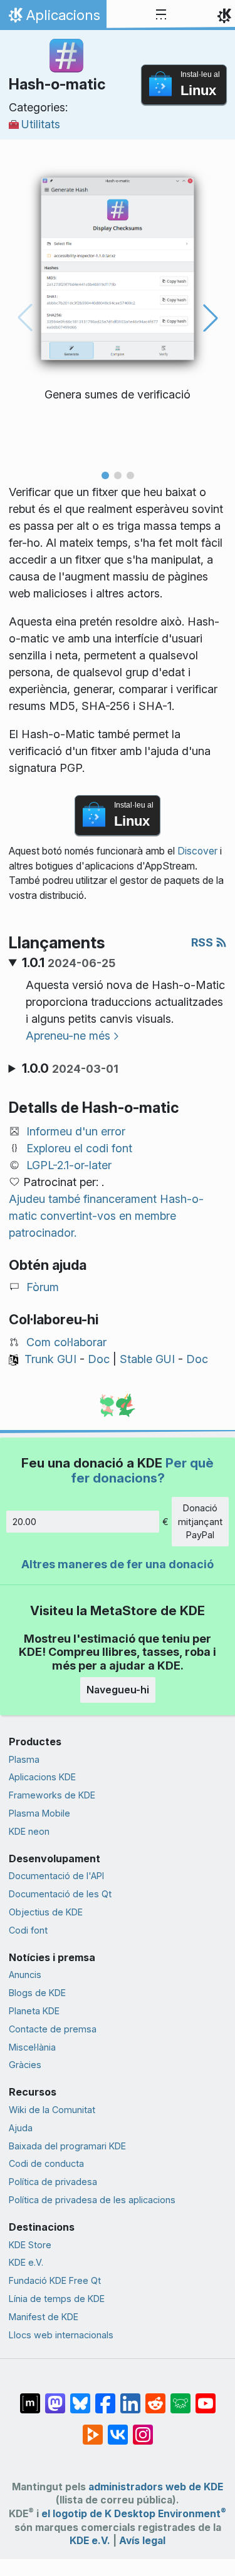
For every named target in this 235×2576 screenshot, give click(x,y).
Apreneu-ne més (68, 1036)
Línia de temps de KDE (57, 2299)
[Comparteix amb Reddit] (155, 2397)
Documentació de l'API (56, 1876)
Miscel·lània (32, 2047)
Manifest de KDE (44, 2317)
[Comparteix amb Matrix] (30, 2397)
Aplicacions (53, 18)
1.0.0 (70, 1068)
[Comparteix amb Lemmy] (180, 2397)
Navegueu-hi (118, 1690)
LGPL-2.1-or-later (69, 1165)
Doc (99, 1359)
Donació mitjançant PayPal (200, 1521)
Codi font (28, 1930)
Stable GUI (147, 1359)
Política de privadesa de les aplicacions (92, 2200)
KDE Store (30, 2245)
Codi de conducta (46, 2163)
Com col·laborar (66, 1342)
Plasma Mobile (39, 1813)
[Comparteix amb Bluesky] (80, 2397)
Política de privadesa (53, 2182)
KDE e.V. (26, 2262)
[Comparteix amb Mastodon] (55, 2397)
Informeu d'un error (76, 1131)
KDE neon (29, 1831)
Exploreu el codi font (79, 1148)
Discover (197, 851)
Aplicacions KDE (42, 1777)
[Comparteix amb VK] (118, 2428)
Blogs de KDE (37, 1993)
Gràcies (25, 2065)
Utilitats (41, 124)
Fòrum (43, 1287)
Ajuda (21, 2128)
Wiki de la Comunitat (52, 2110)
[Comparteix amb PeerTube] (93, 2428)
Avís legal (142, 2541)
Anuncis (25, 1975)
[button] (105, 475)
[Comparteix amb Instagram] (143, 2428)
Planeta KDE (34, 2011)
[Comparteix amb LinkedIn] (130, 2397)
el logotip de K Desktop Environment (134, 2514)
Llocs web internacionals (61, 2335)
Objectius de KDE (46, 1912)
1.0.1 (69, 963)
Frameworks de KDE (52, 1795)
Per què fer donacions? (143, 1470)
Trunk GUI (50, 1359)
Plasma (24, 1759)
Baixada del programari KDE (67, 2146)
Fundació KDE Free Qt (55, 2280)
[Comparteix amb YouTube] (206, 2397)
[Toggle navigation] (161, 15)
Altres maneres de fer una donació (118, 1564)
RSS (203, 942)
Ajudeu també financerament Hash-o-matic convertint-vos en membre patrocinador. (106, 1216)
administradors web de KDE (156, 2487)
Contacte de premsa (53, 2029)
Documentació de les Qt (60, 1894)
